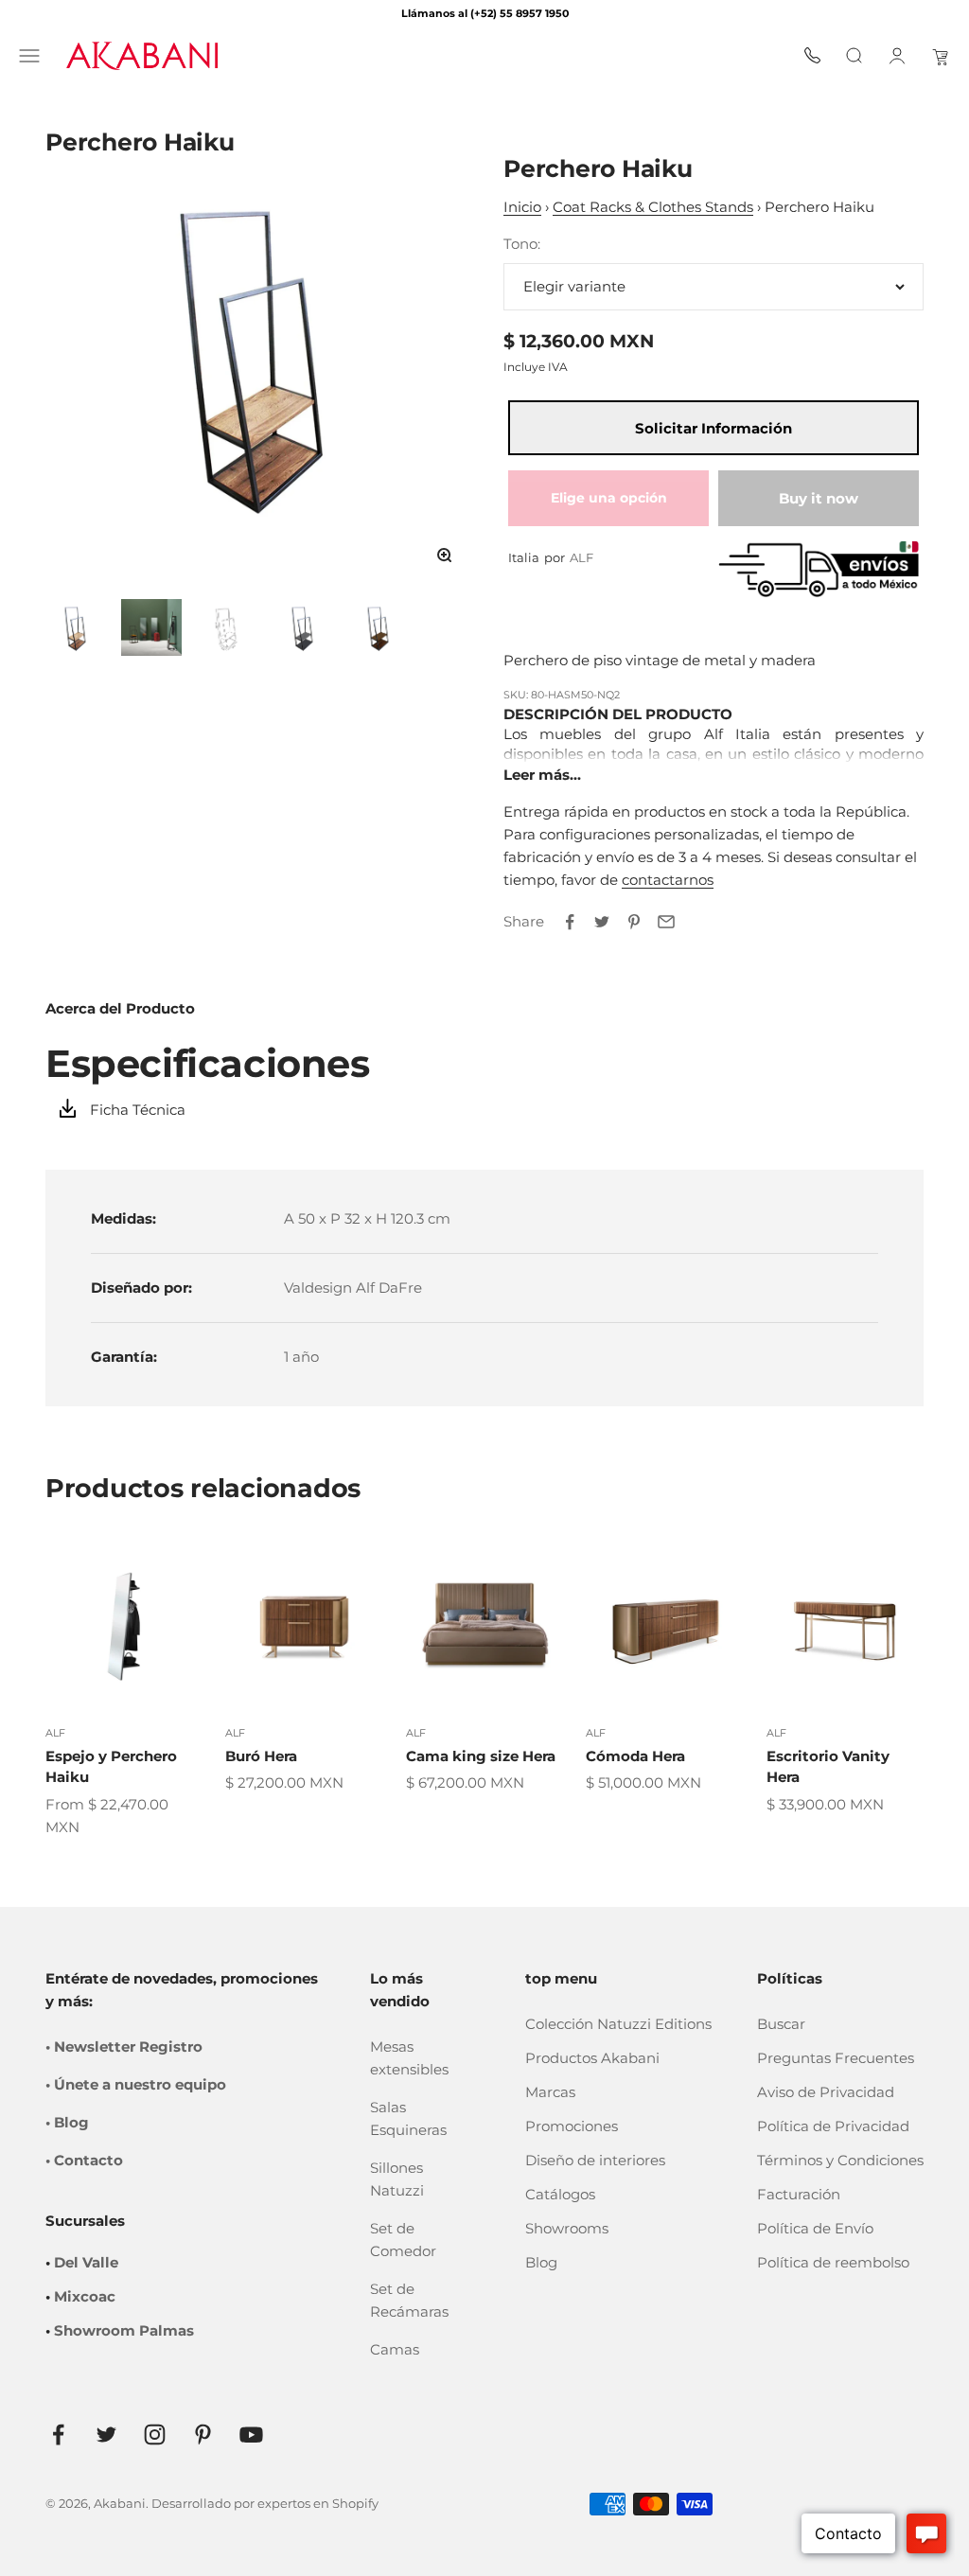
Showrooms (567, 2228)
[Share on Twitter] (602, 922)
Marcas (550, 2092)
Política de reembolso (833, 2262)
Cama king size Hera (481, 1756)
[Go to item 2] (151, 627)
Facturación (799, 2194)
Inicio (522, 207)
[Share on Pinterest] (634, 922)
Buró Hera (261, 1756)
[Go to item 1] (76, 627)
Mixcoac (85, 2296)
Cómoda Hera (635, 1756)
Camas (395, 2349)
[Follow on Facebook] (58, 2435)
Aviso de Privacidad (826, 2092)
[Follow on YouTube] (251, 2435)
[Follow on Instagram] (155, 2435)
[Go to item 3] (227, 627)
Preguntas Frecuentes (836, 2058)
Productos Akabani (592, 2058)
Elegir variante (574, 286)
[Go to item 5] (379, 627)
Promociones (572, 2126)
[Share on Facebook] (570, 922)
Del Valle (86, 2262)
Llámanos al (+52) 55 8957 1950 (485, 13)
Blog (541, 2262)
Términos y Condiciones (840, 2160)
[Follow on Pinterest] (203, 2435)
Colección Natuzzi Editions (618, 2024)
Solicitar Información (714, 428)
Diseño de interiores (595, 2160)
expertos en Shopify (318, 2503)
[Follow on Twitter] (106, 2435)
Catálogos (560, 2194)
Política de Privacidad (833, 2126)
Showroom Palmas (124, 2330)
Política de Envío (815, 2228)
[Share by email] (666, 922)
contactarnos (668, 880)
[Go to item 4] (303, 627)
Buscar (781, 2024)
